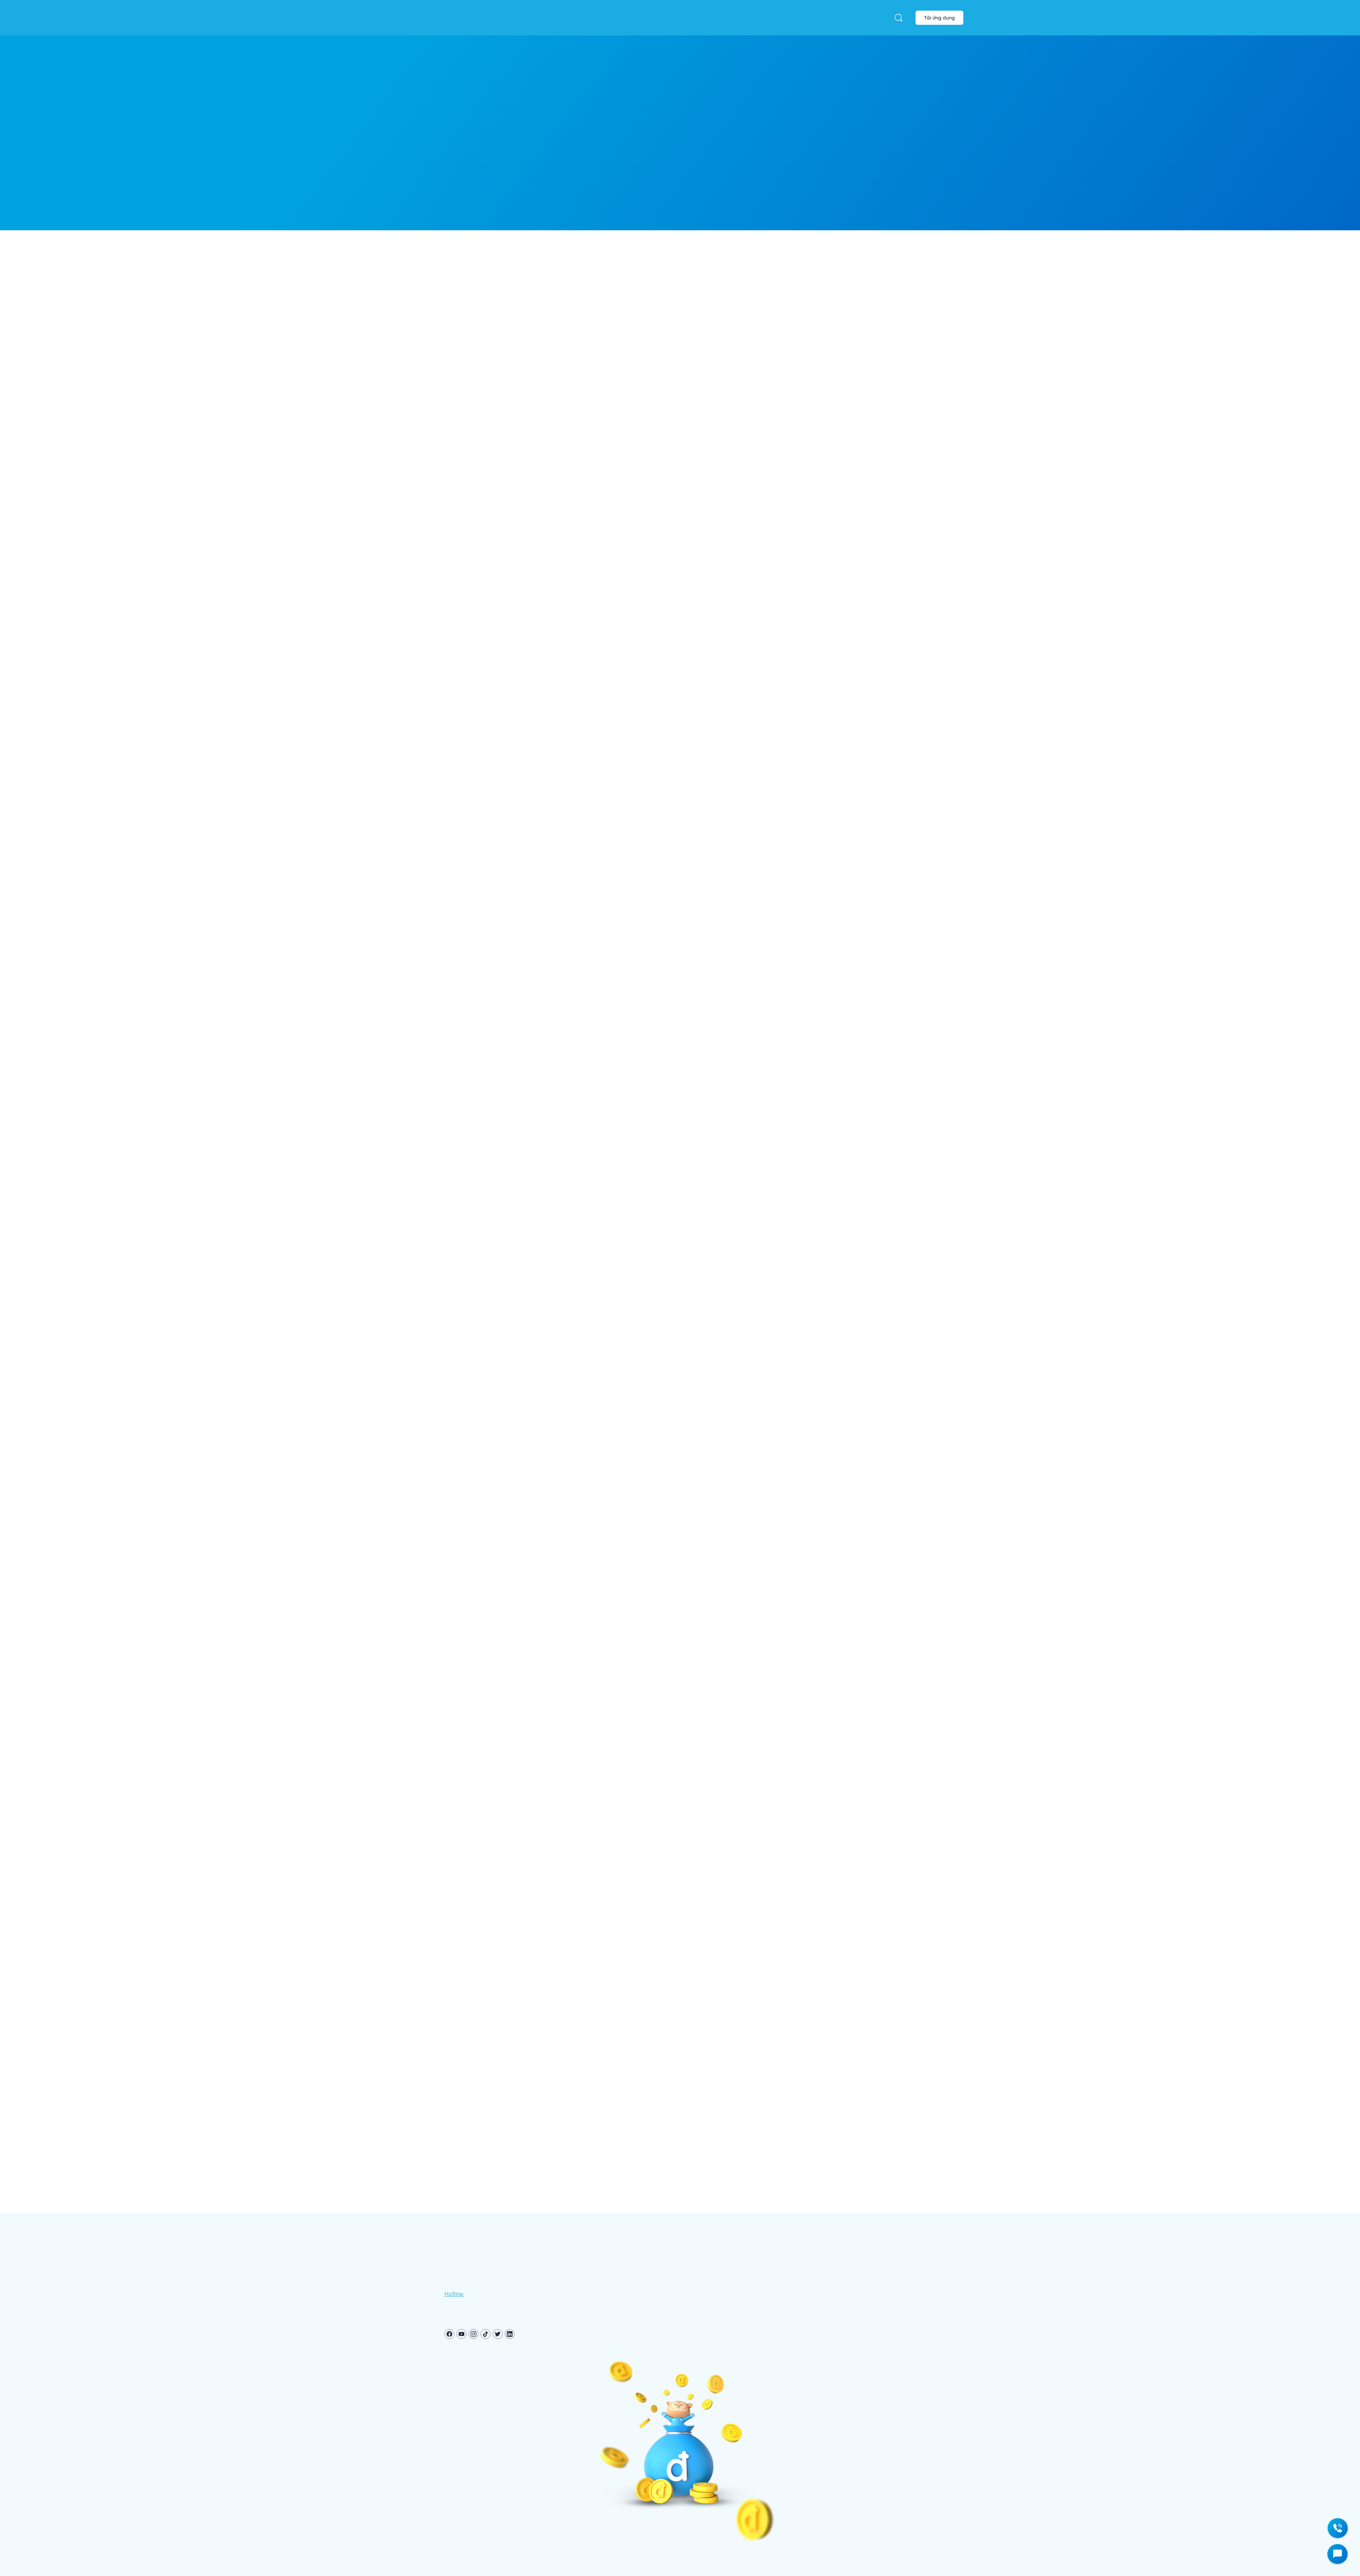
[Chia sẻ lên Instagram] (474, 2334)
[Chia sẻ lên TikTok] (486, 2334)
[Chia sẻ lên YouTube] (461, 2334)
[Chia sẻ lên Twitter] (498, 2334)
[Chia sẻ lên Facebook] (449, 2334)
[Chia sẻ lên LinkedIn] (510, 2334)
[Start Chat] (1338, 2554)
